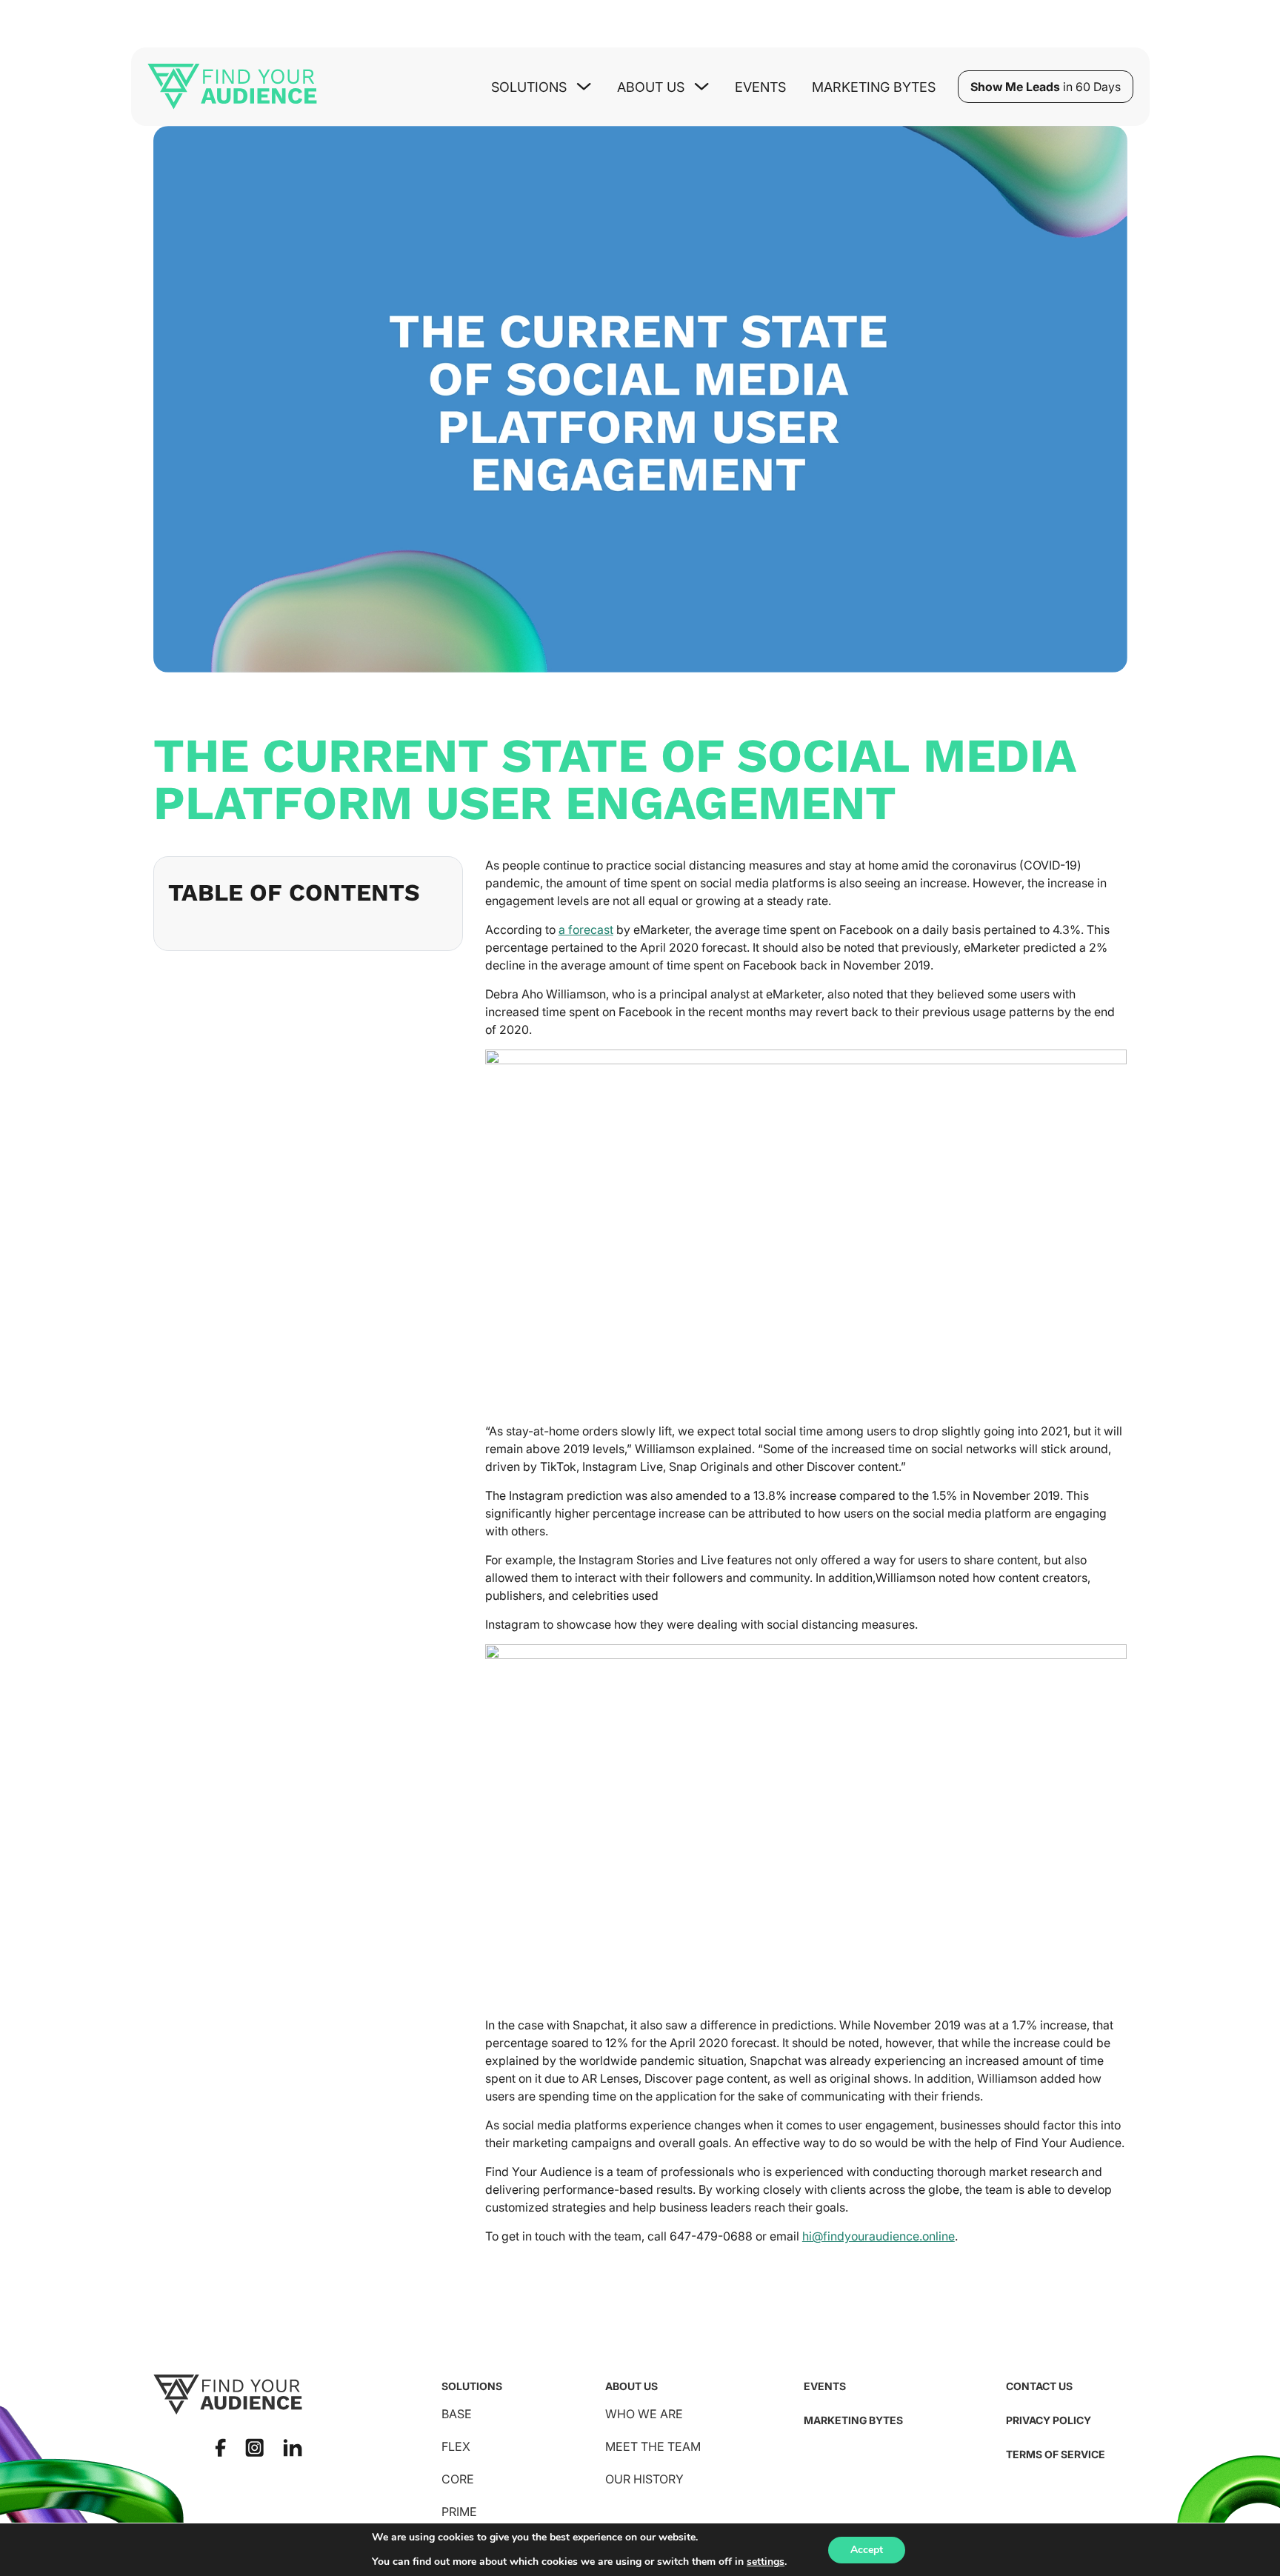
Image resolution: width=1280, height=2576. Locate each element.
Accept (867, 2550)
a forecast (586, 930)
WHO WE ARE (644, 2414)
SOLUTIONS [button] (529, 87)
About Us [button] (651, 87)
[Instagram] (254, 2447)
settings (766, 2562)
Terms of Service (1056, 2454)
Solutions (472, 2386)
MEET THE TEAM (653, 2446)
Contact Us (1039, 2386)
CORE (458, 2479)
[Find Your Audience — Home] (232, 87)
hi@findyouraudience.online (879, 2236)
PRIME (459, 2512)
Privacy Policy (1049, 2420)
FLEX (456, 2446)
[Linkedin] (293, 2448)
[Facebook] (220, 2447)
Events (760, 87)
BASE (457, 2414)
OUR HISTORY (644, 2479)
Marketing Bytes (874, 87)
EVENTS (825, 2386)
